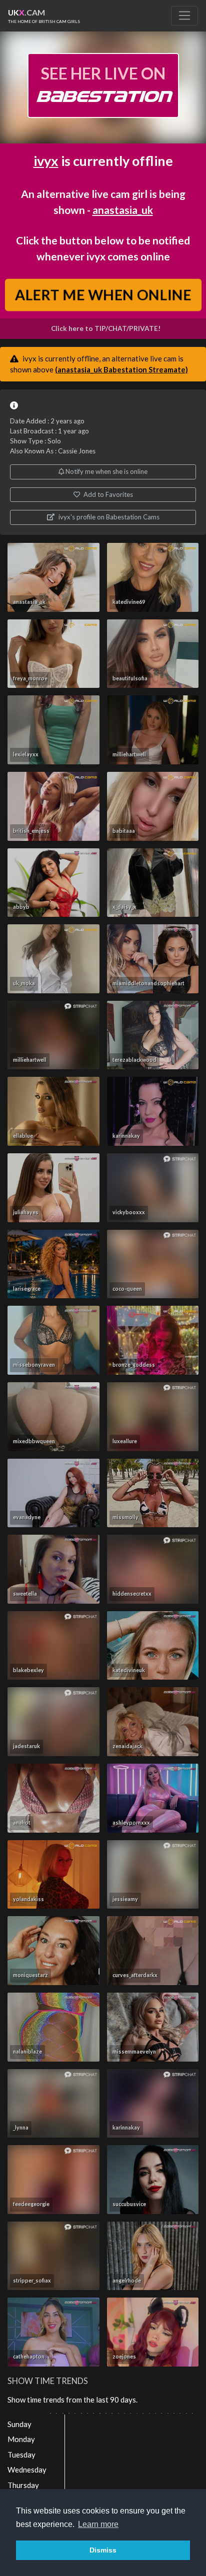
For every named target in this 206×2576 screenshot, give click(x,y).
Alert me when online (103, 295)
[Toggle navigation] (184, 15)
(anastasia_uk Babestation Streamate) (121, 369)
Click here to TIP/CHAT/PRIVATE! (106, 328)
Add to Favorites (107, 494)
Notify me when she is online (106, 471)
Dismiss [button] (103, 2550)
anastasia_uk (123, 210)
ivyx (46, 161)
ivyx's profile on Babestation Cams (108, 517)
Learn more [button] (98, 2524)
